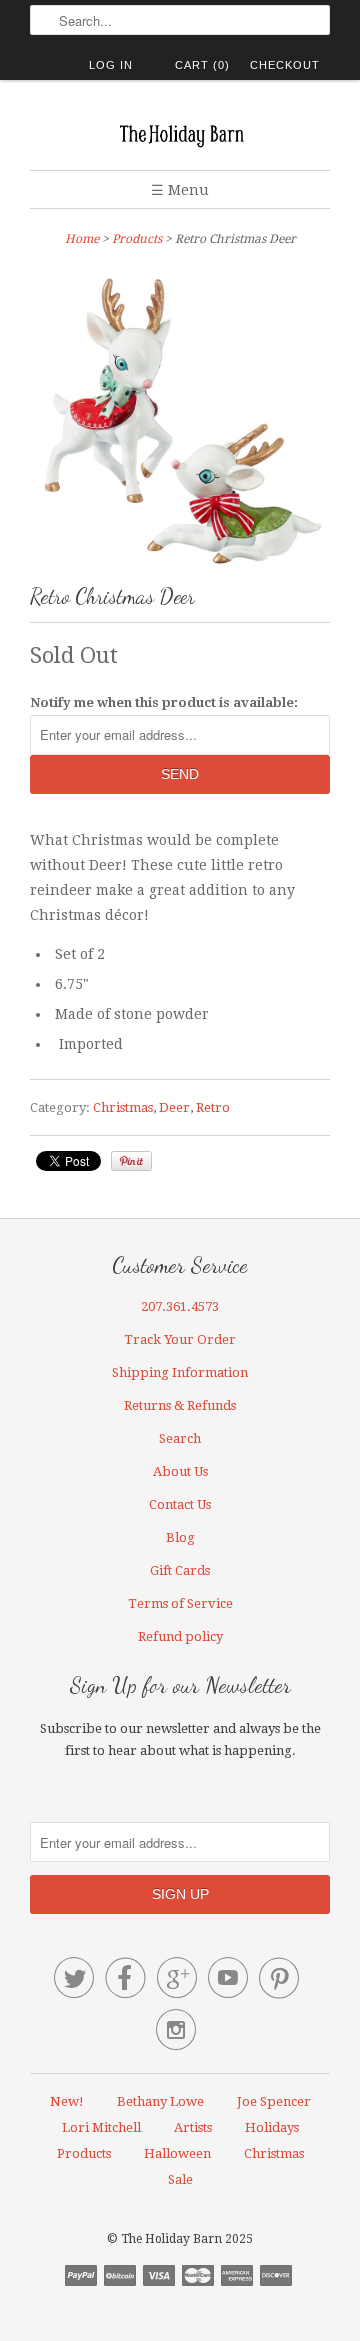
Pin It (131, 1161)
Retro (213, 1107)
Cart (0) (202, 65)
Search (180, 1438)
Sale (180, 2179)
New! (67, 2101)
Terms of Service (180, 1603)
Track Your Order (180, 1339)
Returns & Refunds (180, 1405)
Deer (174, 1107)
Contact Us (180, 1504)
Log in (111, 65)
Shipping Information (180, 1372)
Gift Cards (180, 1570)
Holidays (272, 2127)
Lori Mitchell (101, 2127)
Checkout (285, 65)
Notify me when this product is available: (164, 702)
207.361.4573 (180, 1306)
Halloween (177, 2153)
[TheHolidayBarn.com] (180, 132)
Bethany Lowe (160, 2101)
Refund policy (180, 1636)
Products (137, 239)
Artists (193, 2127)
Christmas (123, 1107)
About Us (180, 1471)
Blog (180, 1537)
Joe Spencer (274, 2101)
